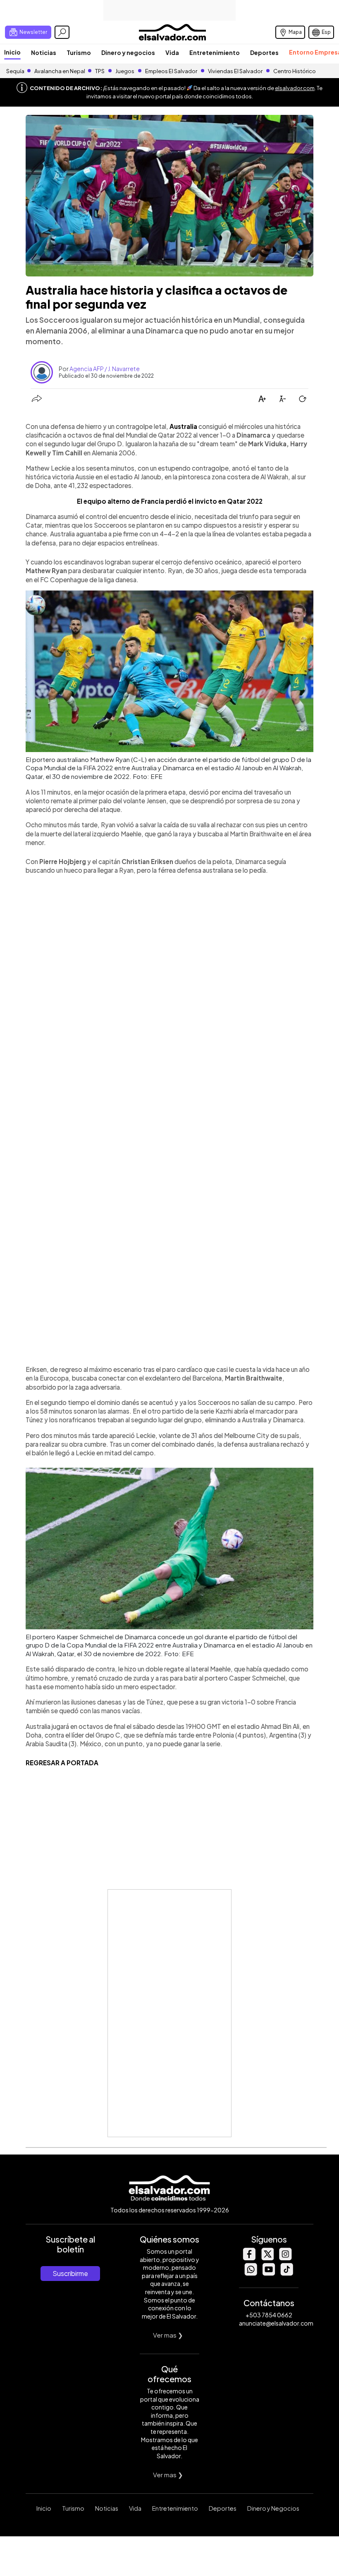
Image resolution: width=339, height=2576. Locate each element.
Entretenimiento (215, 52)
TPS (100, 71)
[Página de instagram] (285, 2258)
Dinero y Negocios (273, 2508)
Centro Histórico (295, 71)
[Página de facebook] (249, 2258)
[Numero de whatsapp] (251, 2273)
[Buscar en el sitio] (62, 32)
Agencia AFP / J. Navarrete (105, 369)
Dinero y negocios (128, 52)
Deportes (264, 52)
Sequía (15, 71)
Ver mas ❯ (168, 2335)
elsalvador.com (295, 88)
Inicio (12, 52)
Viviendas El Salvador (235, 71)
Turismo (79, 52)
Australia (183, 426)
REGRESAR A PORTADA (62, 1763)
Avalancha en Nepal (60, 71)
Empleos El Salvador (171, 71)
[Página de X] (267, 2258)
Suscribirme (70, 2273)
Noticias (44, 52)
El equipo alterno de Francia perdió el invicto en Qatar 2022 (170, 501)
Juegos (125, 71)
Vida (172, 52)
